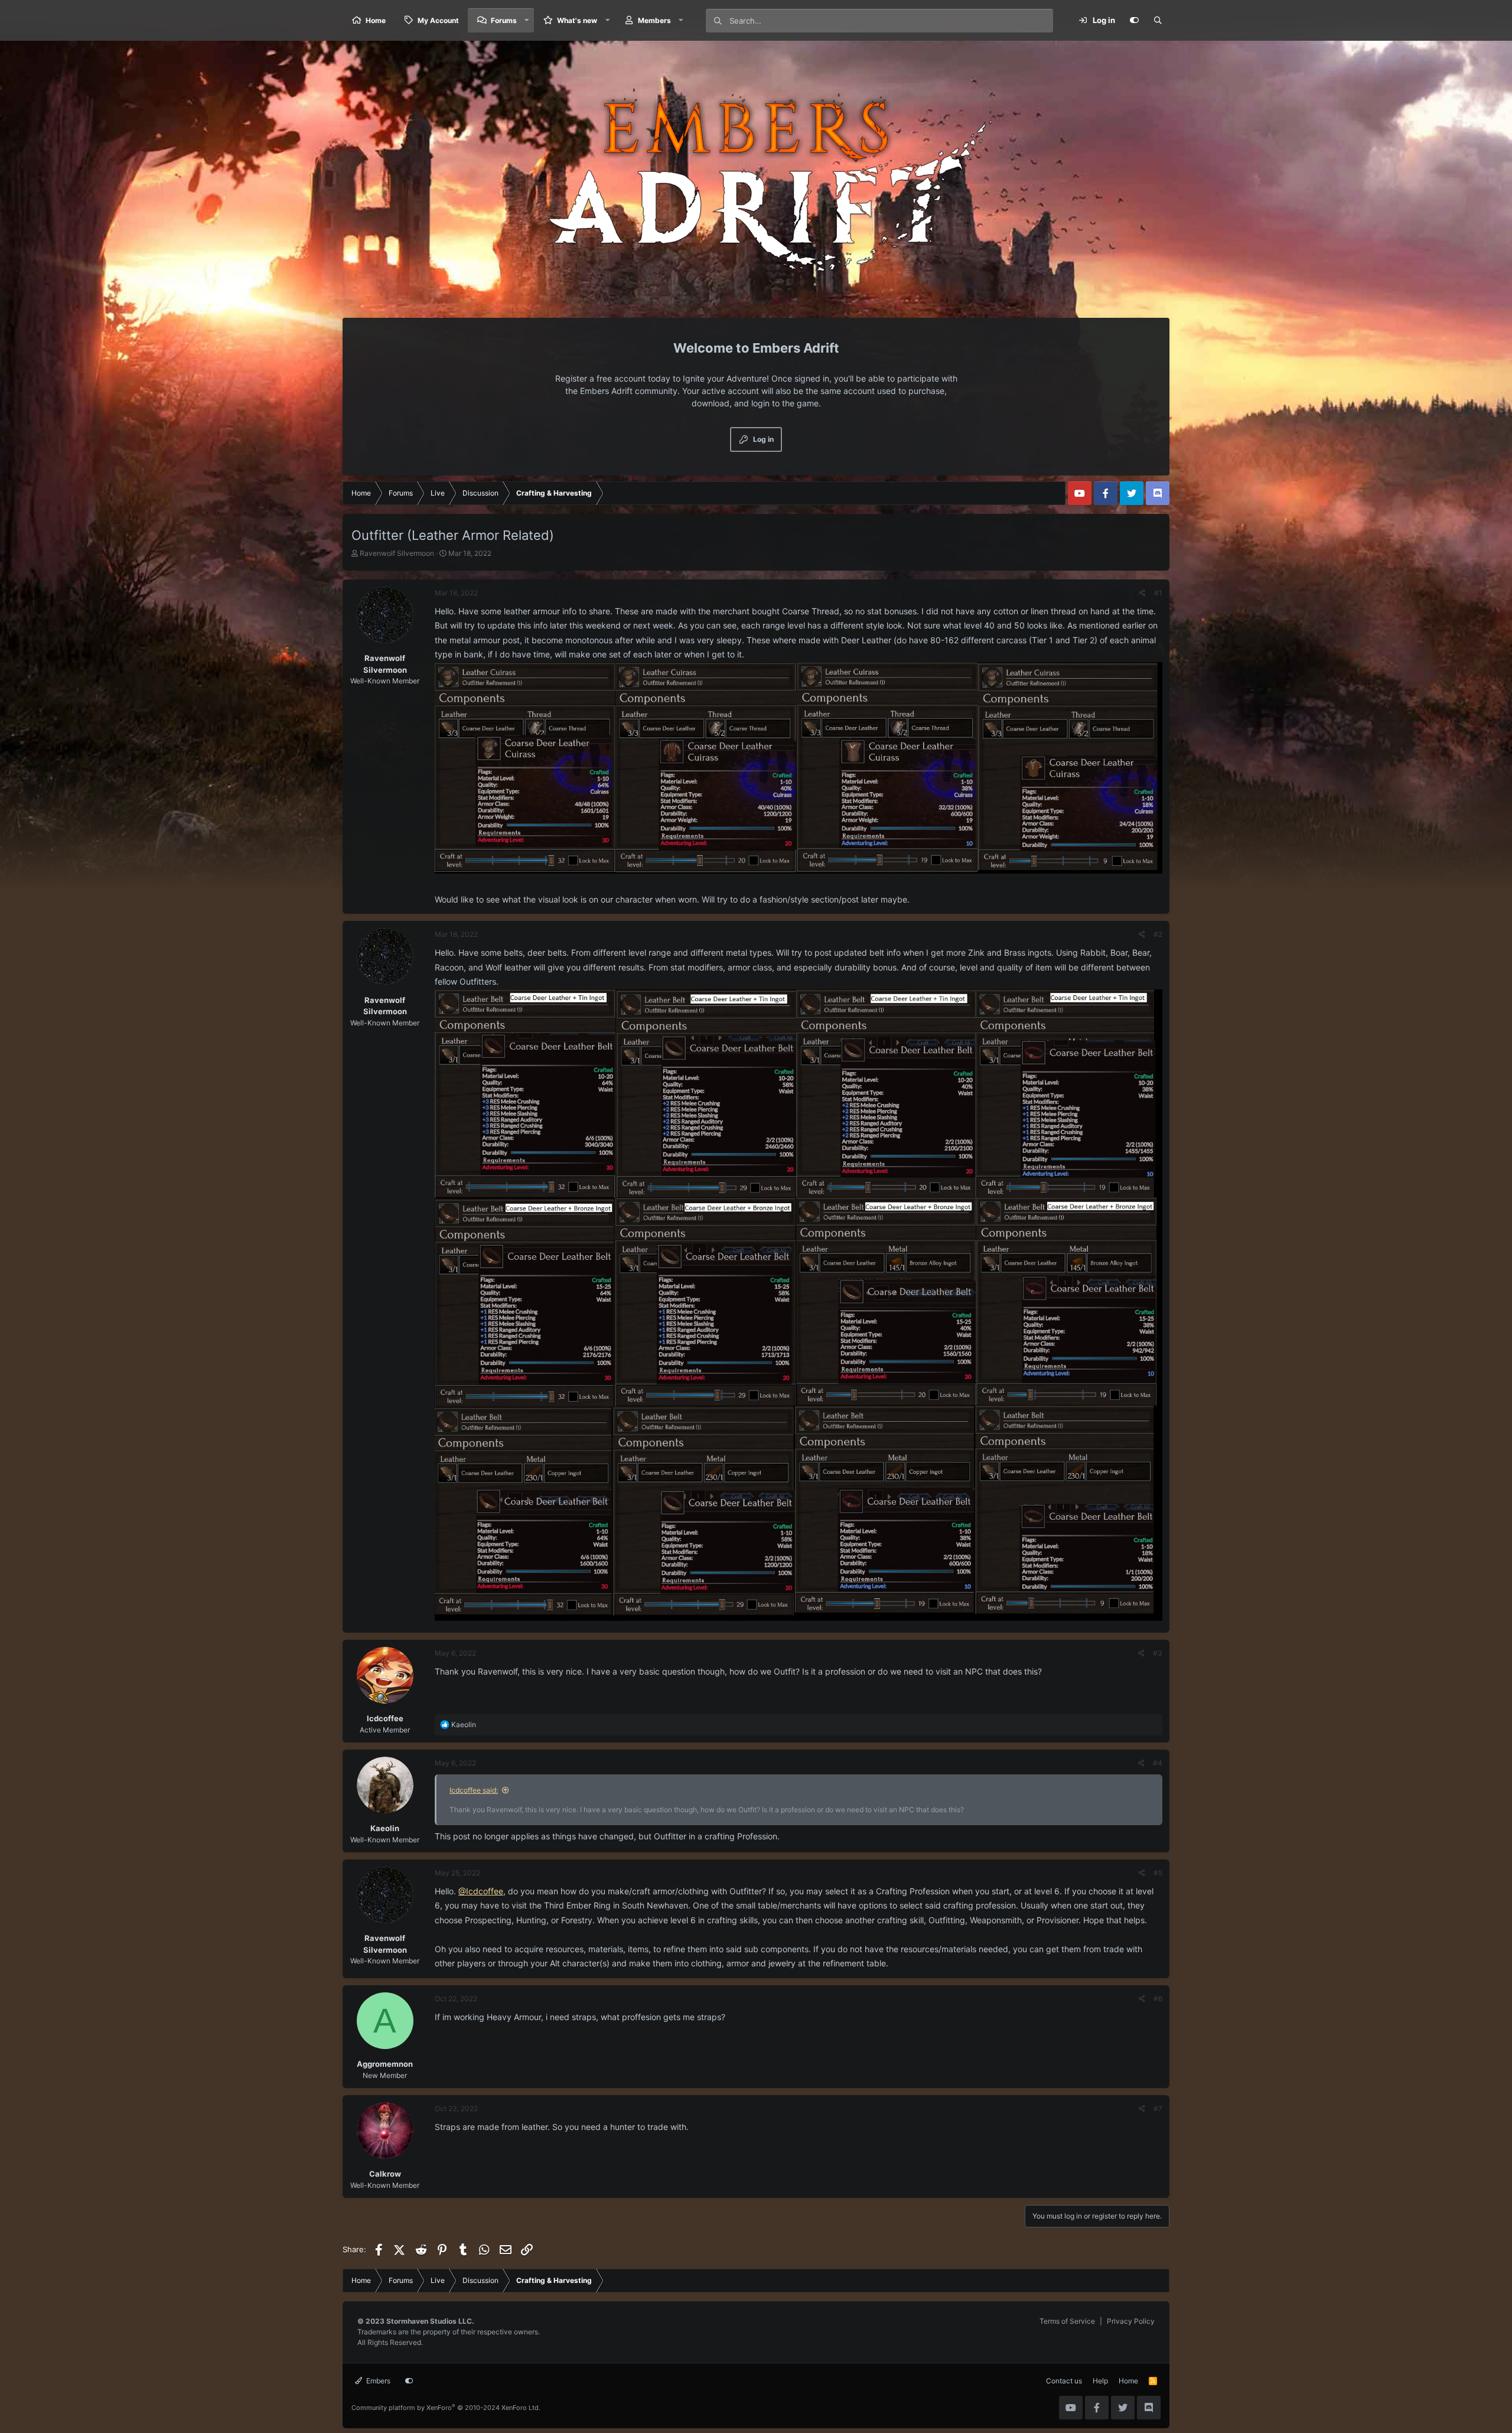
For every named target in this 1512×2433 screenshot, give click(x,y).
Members (654, 20)
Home (376, 20)
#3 (1158, 1653)
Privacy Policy (1131, 2321)
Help (1100, 2381)
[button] (527, 20)
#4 (1158, 1763)
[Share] (1143, 593)
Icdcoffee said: (474, 1790)
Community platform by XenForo (446, 2408)
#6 (1158, 1999)
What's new (577, 20)
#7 (1158, 2108)
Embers (377, 2381)
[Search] (1158, 21)
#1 (1158, 593)
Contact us (1064, 2381)
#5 (1158, 1873)
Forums (504, 20)
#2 (1158, 934)
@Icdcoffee (481, 1891)
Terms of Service (1067, 2321)
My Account (438, 20)
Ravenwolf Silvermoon (397, 553)
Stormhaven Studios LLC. (430, 2321)
